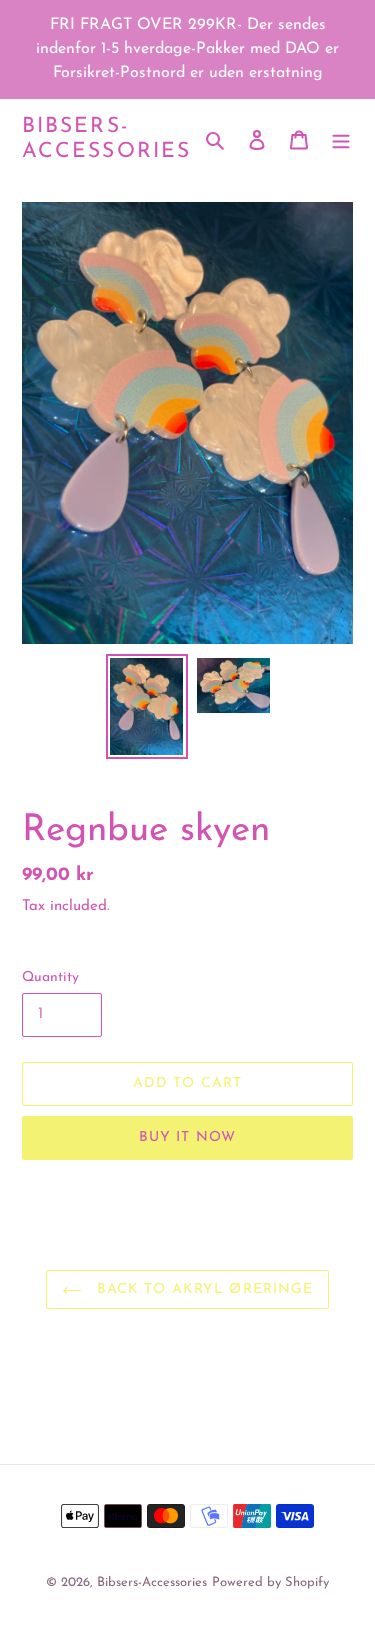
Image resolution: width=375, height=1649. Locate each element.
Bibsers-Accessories (106, 139)
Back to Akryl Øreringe (203, 1289)
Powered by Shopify (270, 1582)
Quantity (50, 977)
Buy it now (187, 1137)
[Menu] (341, 139)
